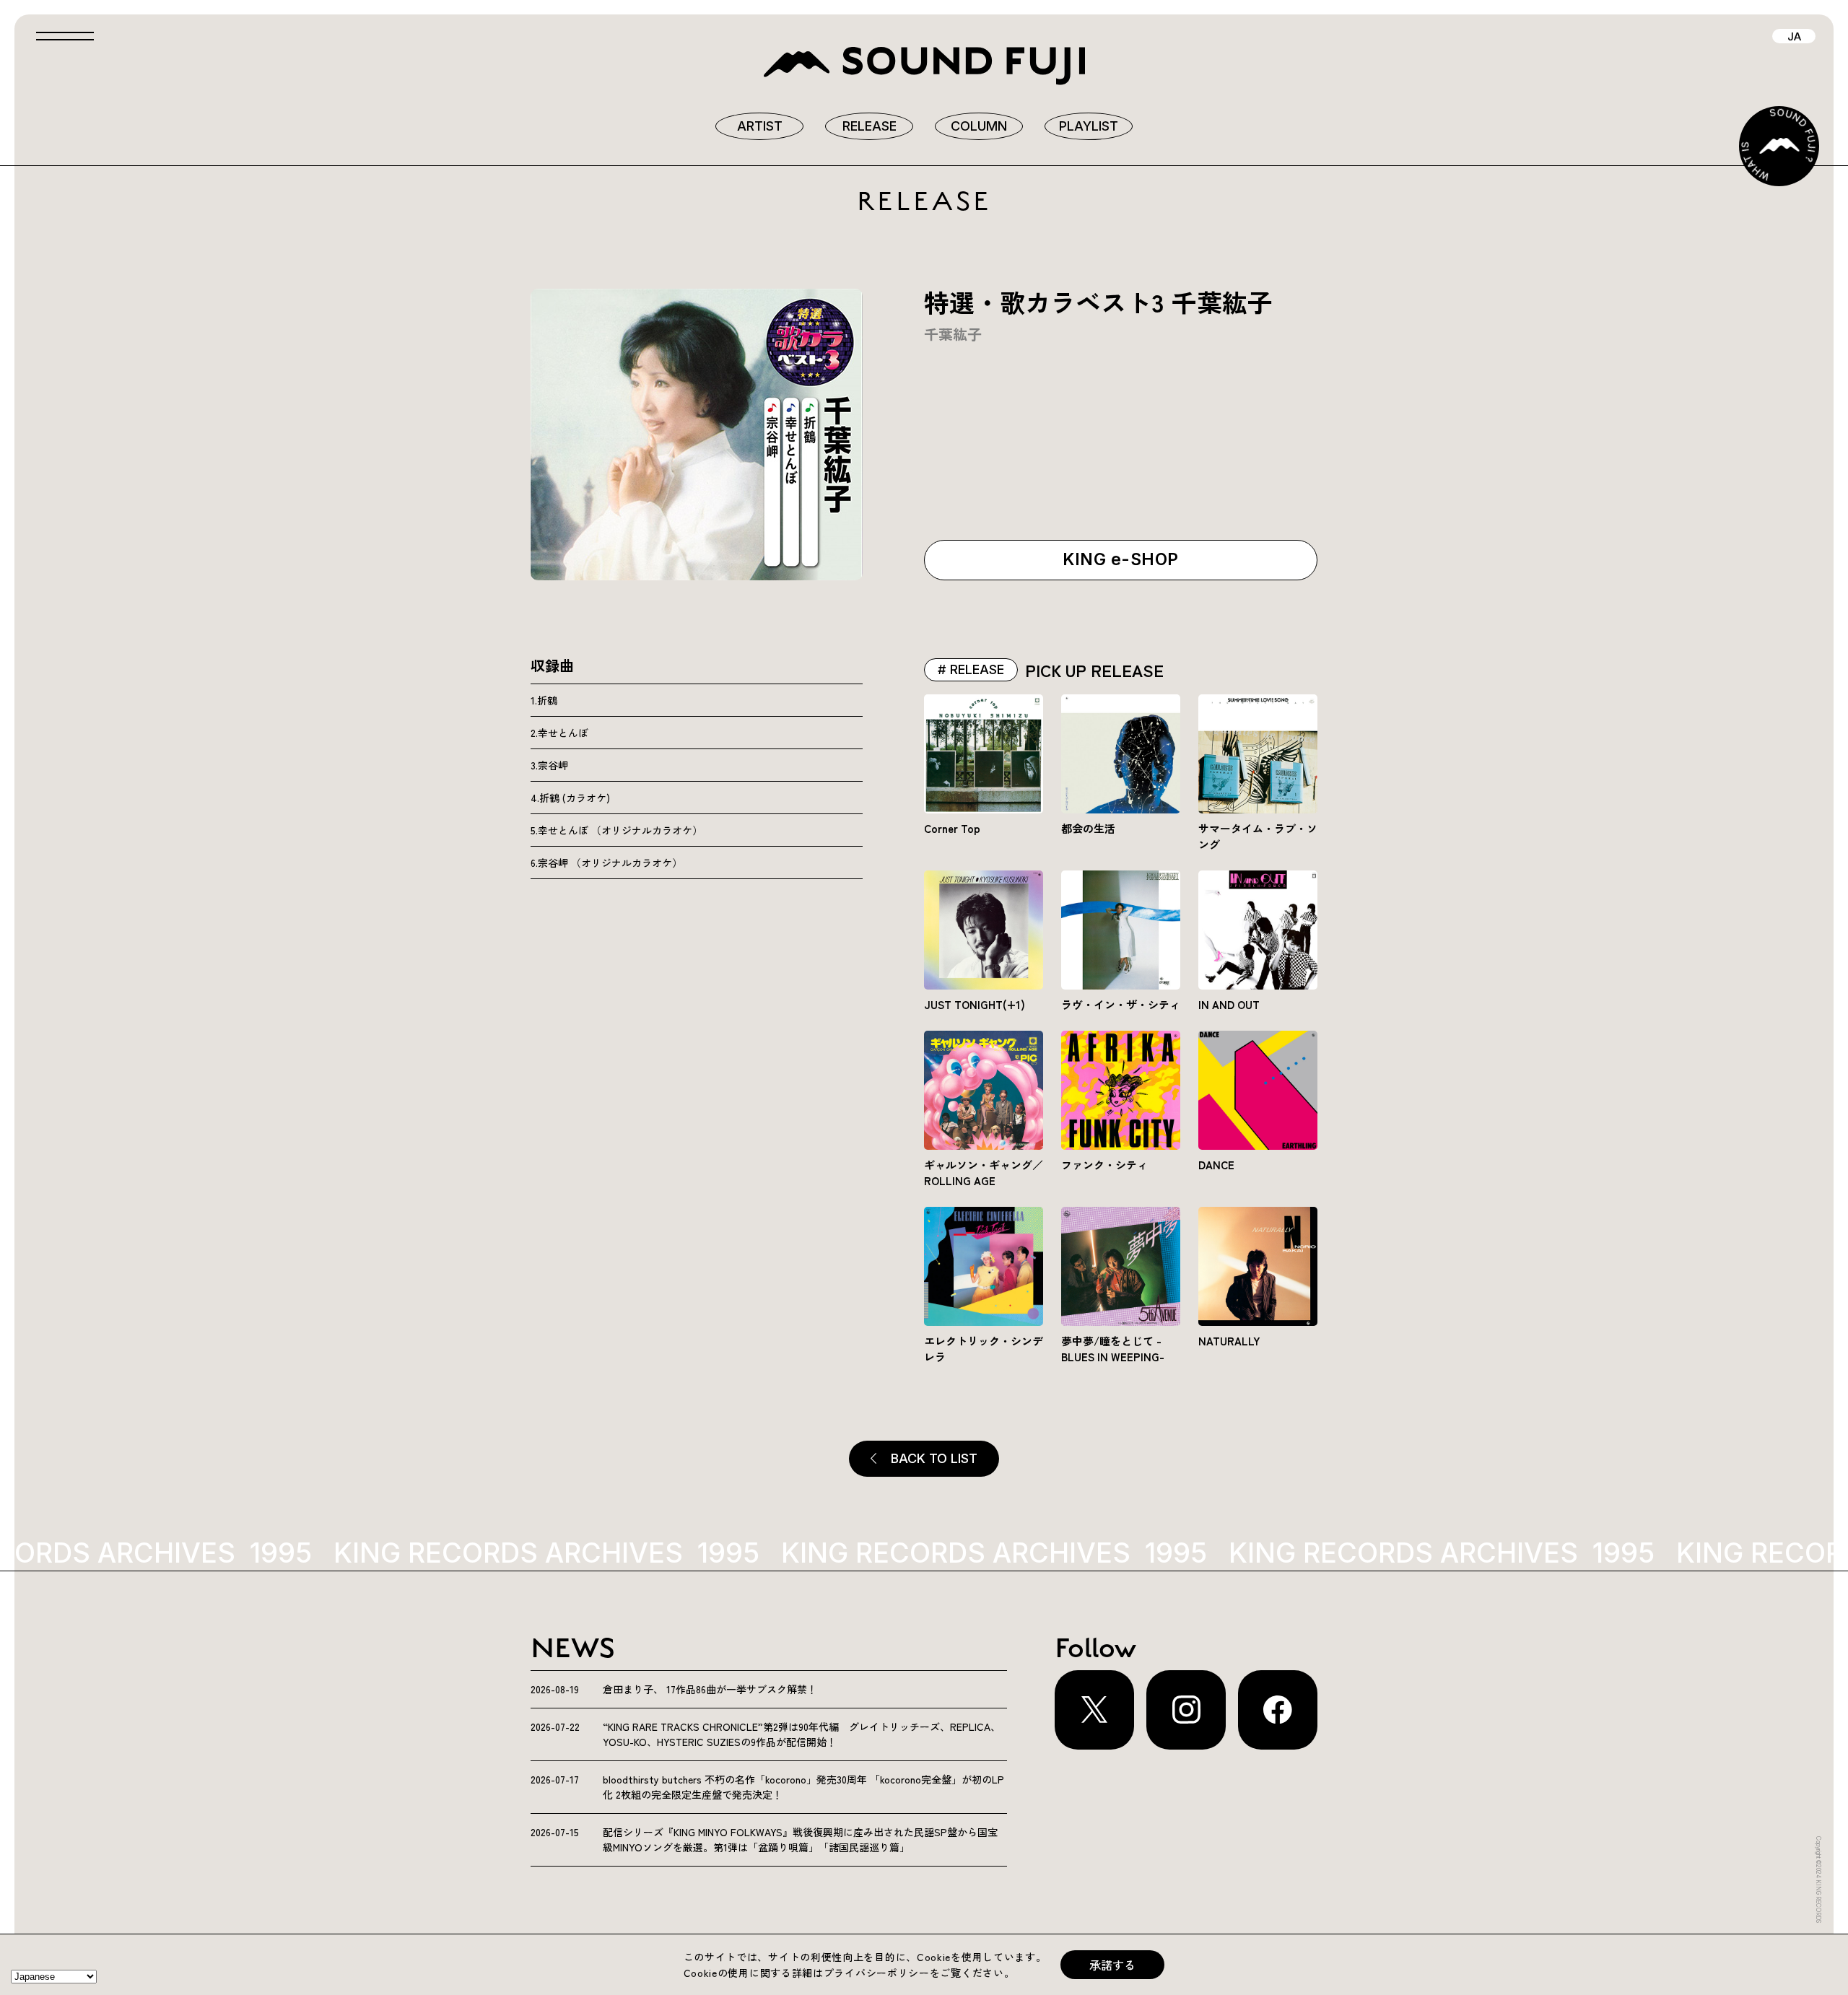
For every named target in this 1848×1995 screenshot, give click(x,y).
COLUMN (979, 126)
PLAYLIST (1089, 126)
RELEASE (869, 126)
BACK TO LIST (934, 1458)
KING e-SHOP (1120, 559)
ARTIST (760, 126)
